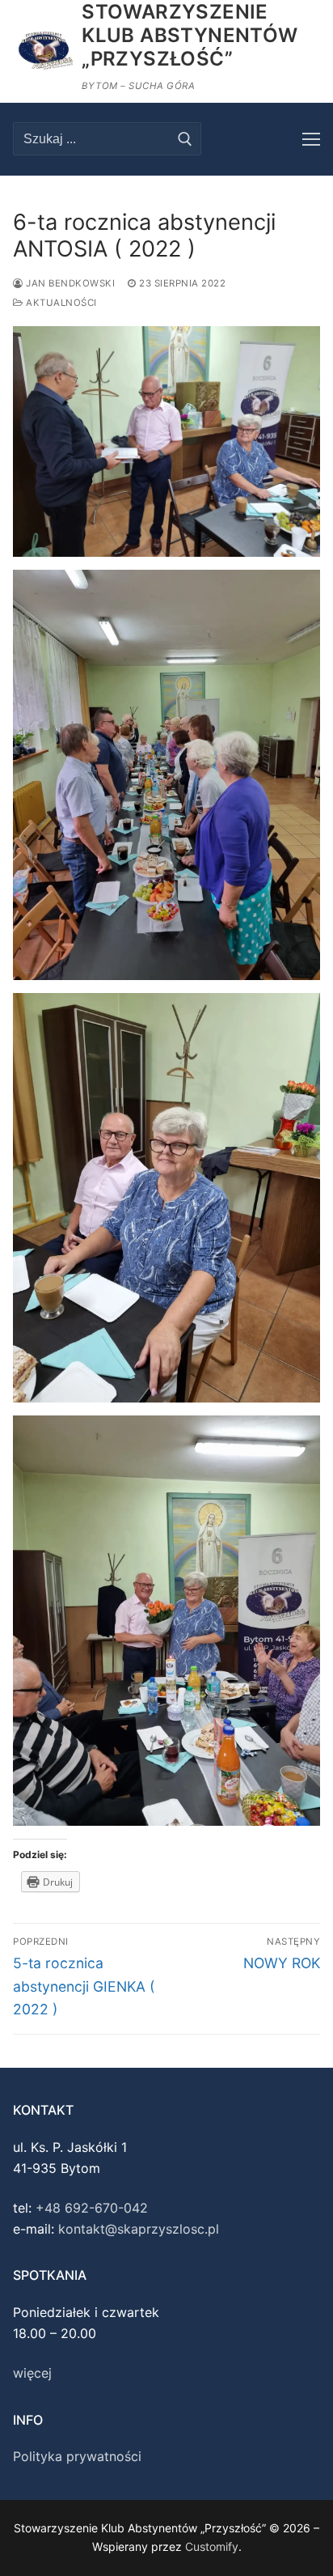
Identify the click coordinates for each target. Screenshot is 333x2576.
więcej (32, 2373)
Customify (212, 2546)
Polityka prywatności (77, 2456)
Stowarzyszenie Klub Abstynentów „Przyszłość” (194, 35)
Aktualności (60, 303)
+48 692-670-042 (92, 2208)
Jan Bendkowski (69, 283)
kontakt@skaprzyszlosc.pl (139, 2229)
